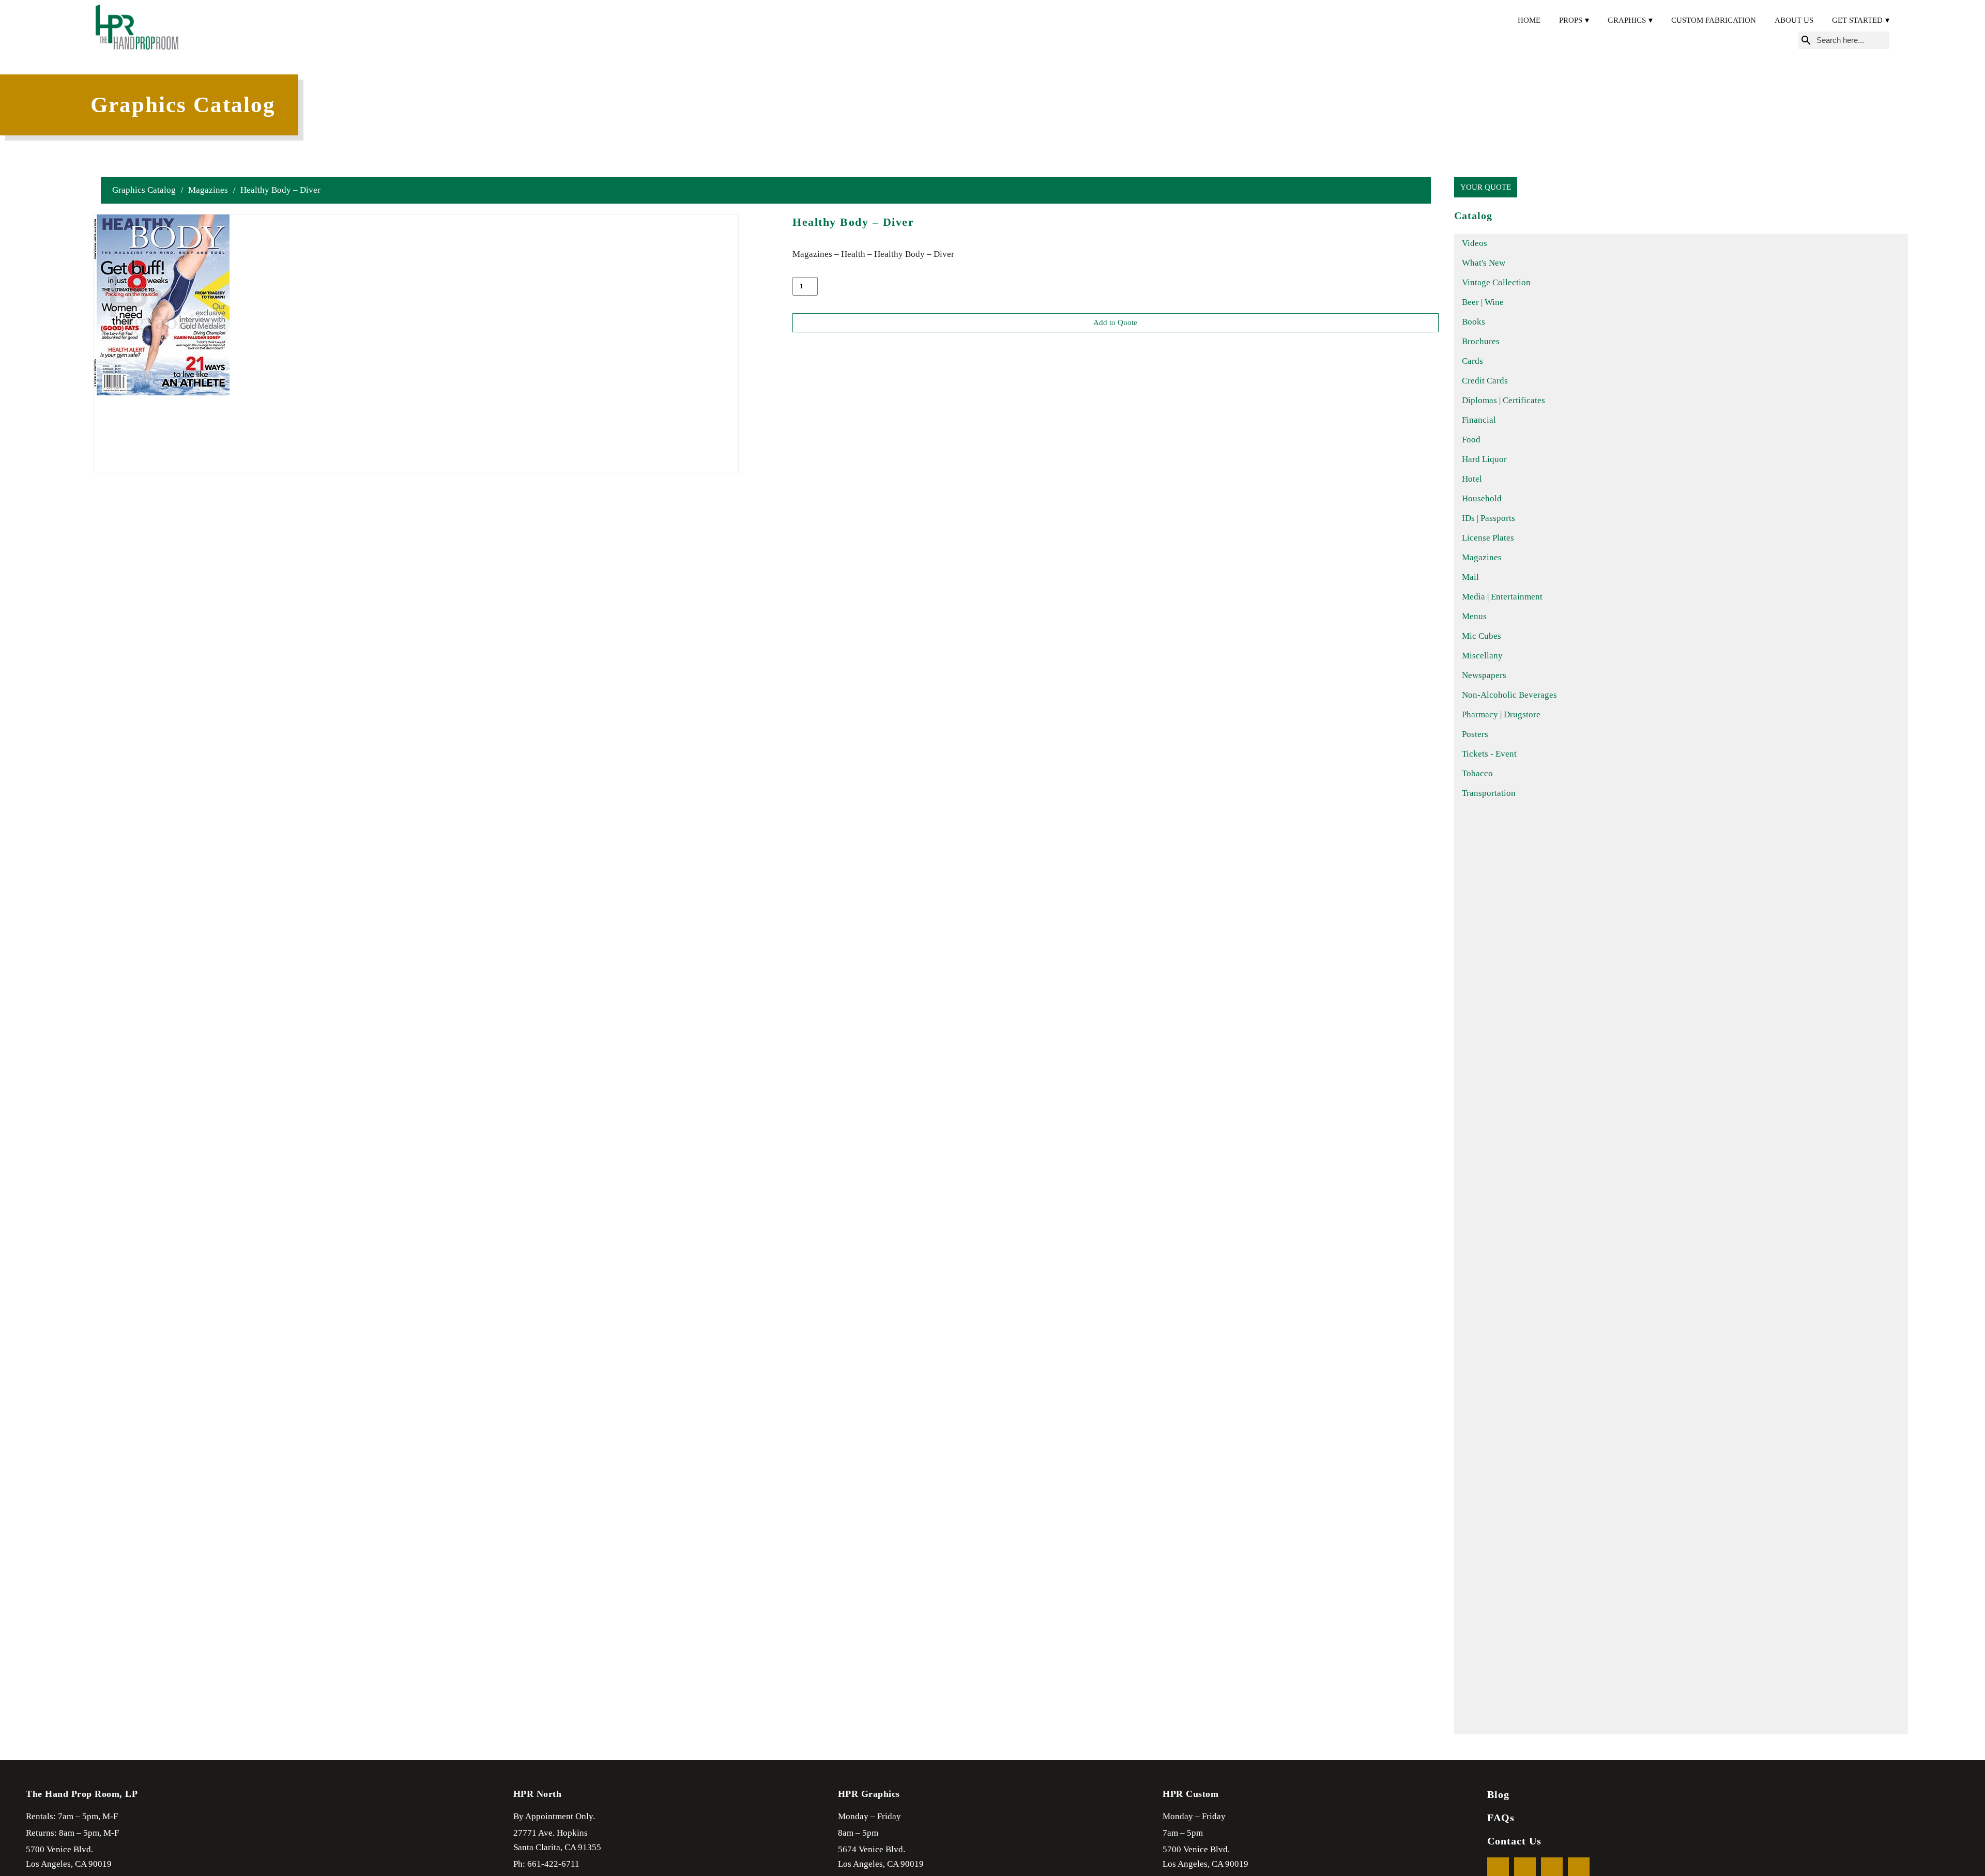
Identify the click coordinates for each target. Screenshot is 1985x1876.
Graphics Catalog (144, 190)
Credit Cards (1485, 381)
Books (1474, 322)
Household (1482, 498)
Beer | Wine (1483, 302)
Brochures (1481, 341)
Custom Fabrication (1714, 20)
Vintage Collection (1496, 282)
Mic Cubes (1482, 636)
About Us (1794, 20)
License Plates (1488, 538)
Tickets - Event (1489, 754)
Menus (1474, 616)
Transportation (1489, 793)
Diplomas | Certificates (1503, 400)
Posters (1475, 734)
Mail (1470, 577)
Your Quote (1486, 187)
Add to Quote (1115, 322)
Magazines (208, 190)
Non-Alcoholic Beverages (1509, 695)
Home (1529, 20)
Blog (1498, 1794)
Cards (1472, 361)
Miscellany (1482, 656)
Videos (1475, 243)
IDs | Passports (1488, 518)
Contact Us (1514, 1841)
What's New (1484, 263)
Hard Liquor (1484, 459)
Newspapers (1484, 675)
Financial (1479, 420)
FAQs (1501, 1818)
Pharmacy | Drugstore (1501, 714)
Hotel (1472, 479)
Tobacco (1477, 773)
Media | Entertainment (1502, 597)
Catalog (1473, 216)
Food (1471, 440)
